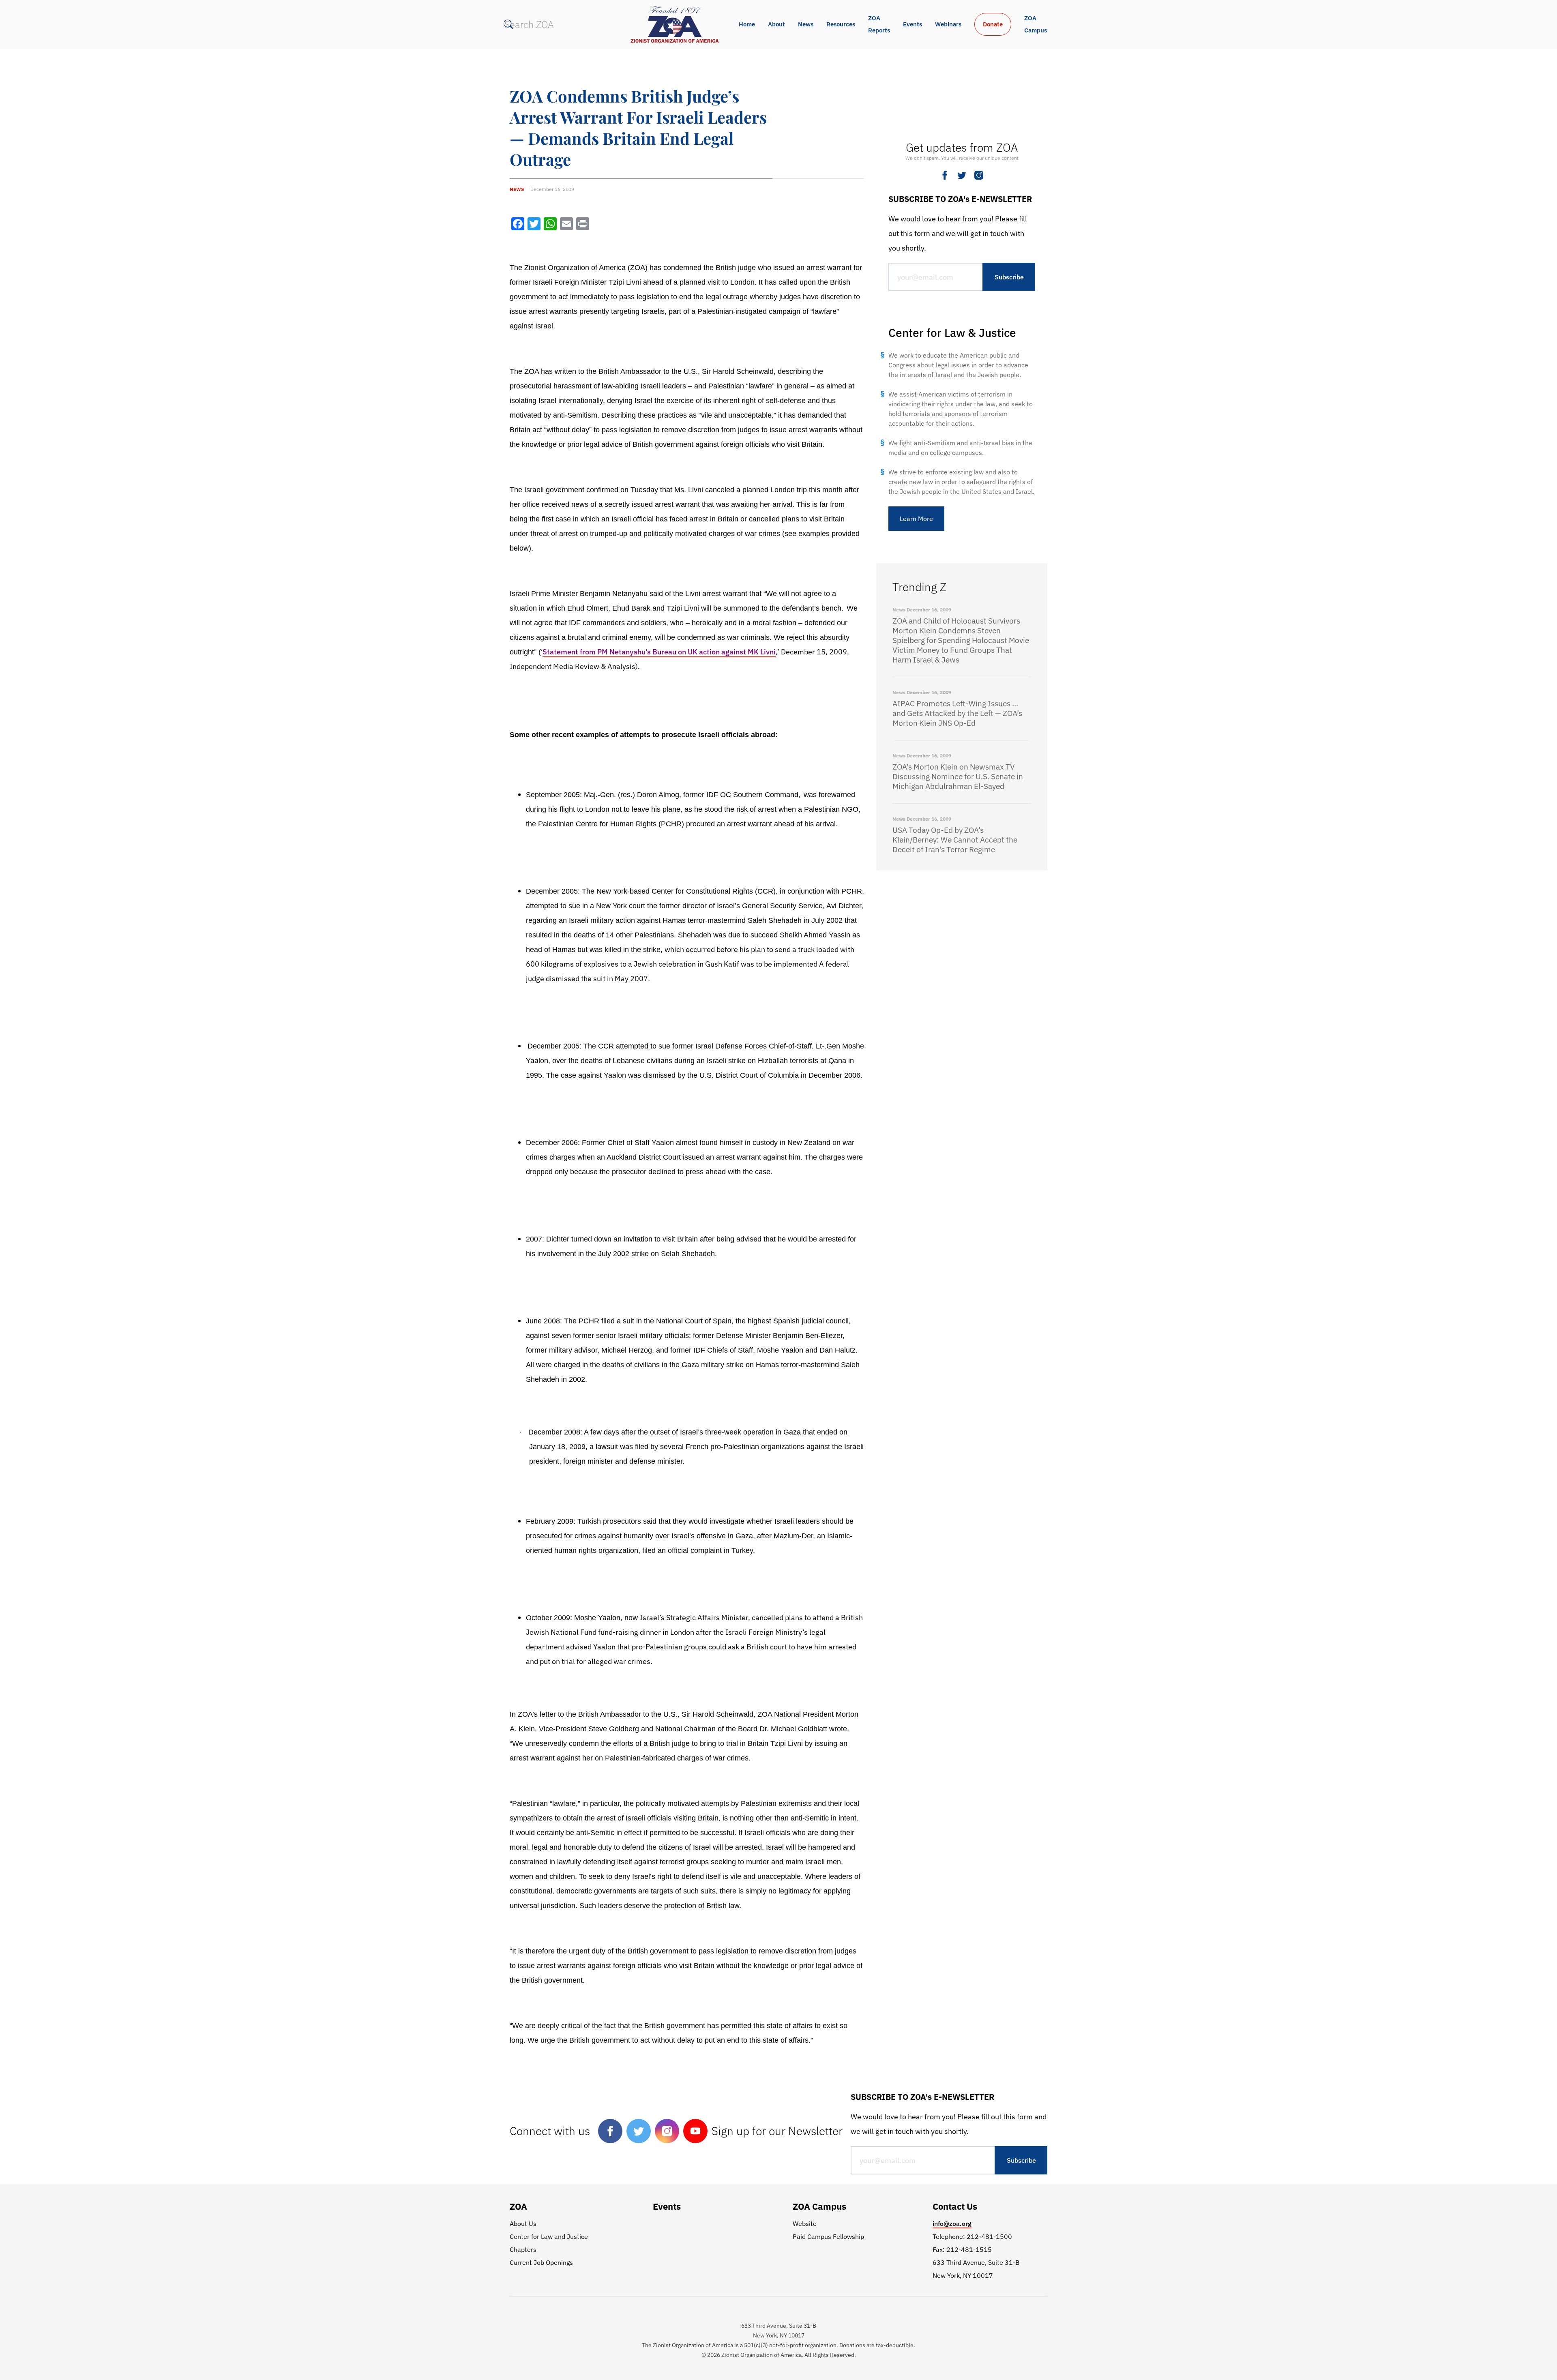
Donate (993, 24)
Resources (841, 24)
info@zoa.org (952, 2223)
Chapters (523, 2249)
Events (913, 24)
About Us (523, 2223)
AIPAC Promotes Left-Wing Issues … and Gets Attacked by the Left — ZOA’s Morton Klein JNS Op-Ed (957, 713)
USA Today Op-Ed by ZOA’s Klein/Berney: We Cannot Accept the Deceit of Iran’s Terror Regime (955, 840)
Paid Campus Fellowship (828, 2236)
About (776, 24)
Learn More (916, 519)
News (806, 24)
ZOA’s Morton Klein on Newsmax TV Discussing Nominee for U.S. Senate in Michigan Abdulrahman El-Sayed (958, 776)
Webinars (948, 24)
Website (805, 2223)
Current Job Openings (541, 2262)
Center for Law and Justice (549, 2236)
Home (747, 24)
